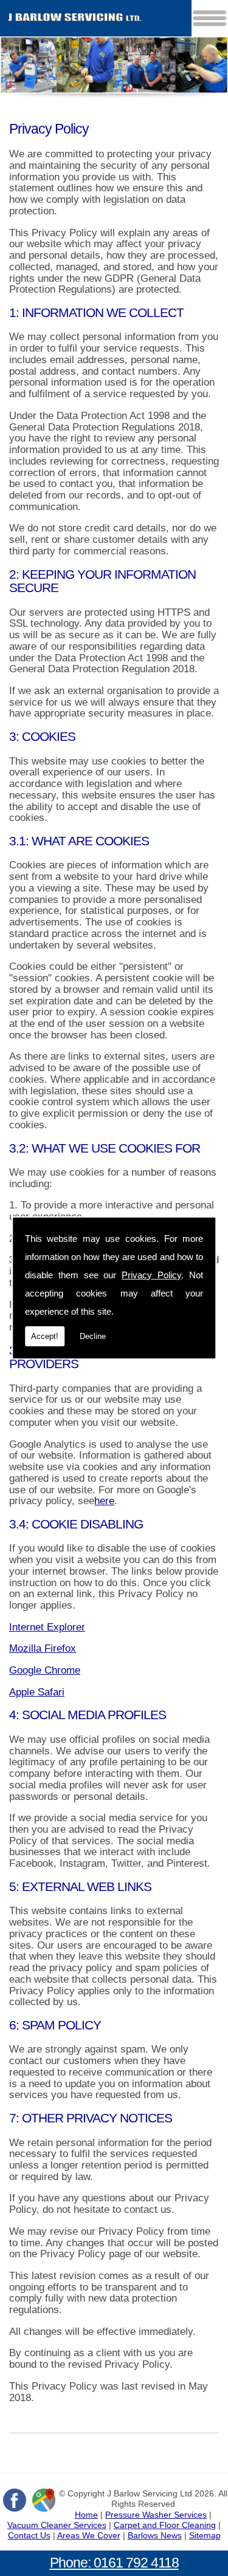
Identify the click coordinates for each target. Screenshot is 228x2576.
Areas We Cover (89, 2535)
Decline (93, 1336)
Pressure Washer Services (156, 2515)
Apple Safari (37, 1692)
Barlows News (155, 2535)
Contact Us (29, 2535)
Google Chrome (45, 1670)
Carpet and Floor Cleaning (165, 2525)
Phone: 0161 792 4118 (114, 2563)
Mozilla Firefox (43, 1648)
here (104, 1501)
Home (86, 2515)
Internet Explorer (47, 1627)
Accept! (45, 1336)
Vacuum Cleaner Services (57, 2525)
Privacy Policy (151, 1275)
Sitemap (205, 2535)
